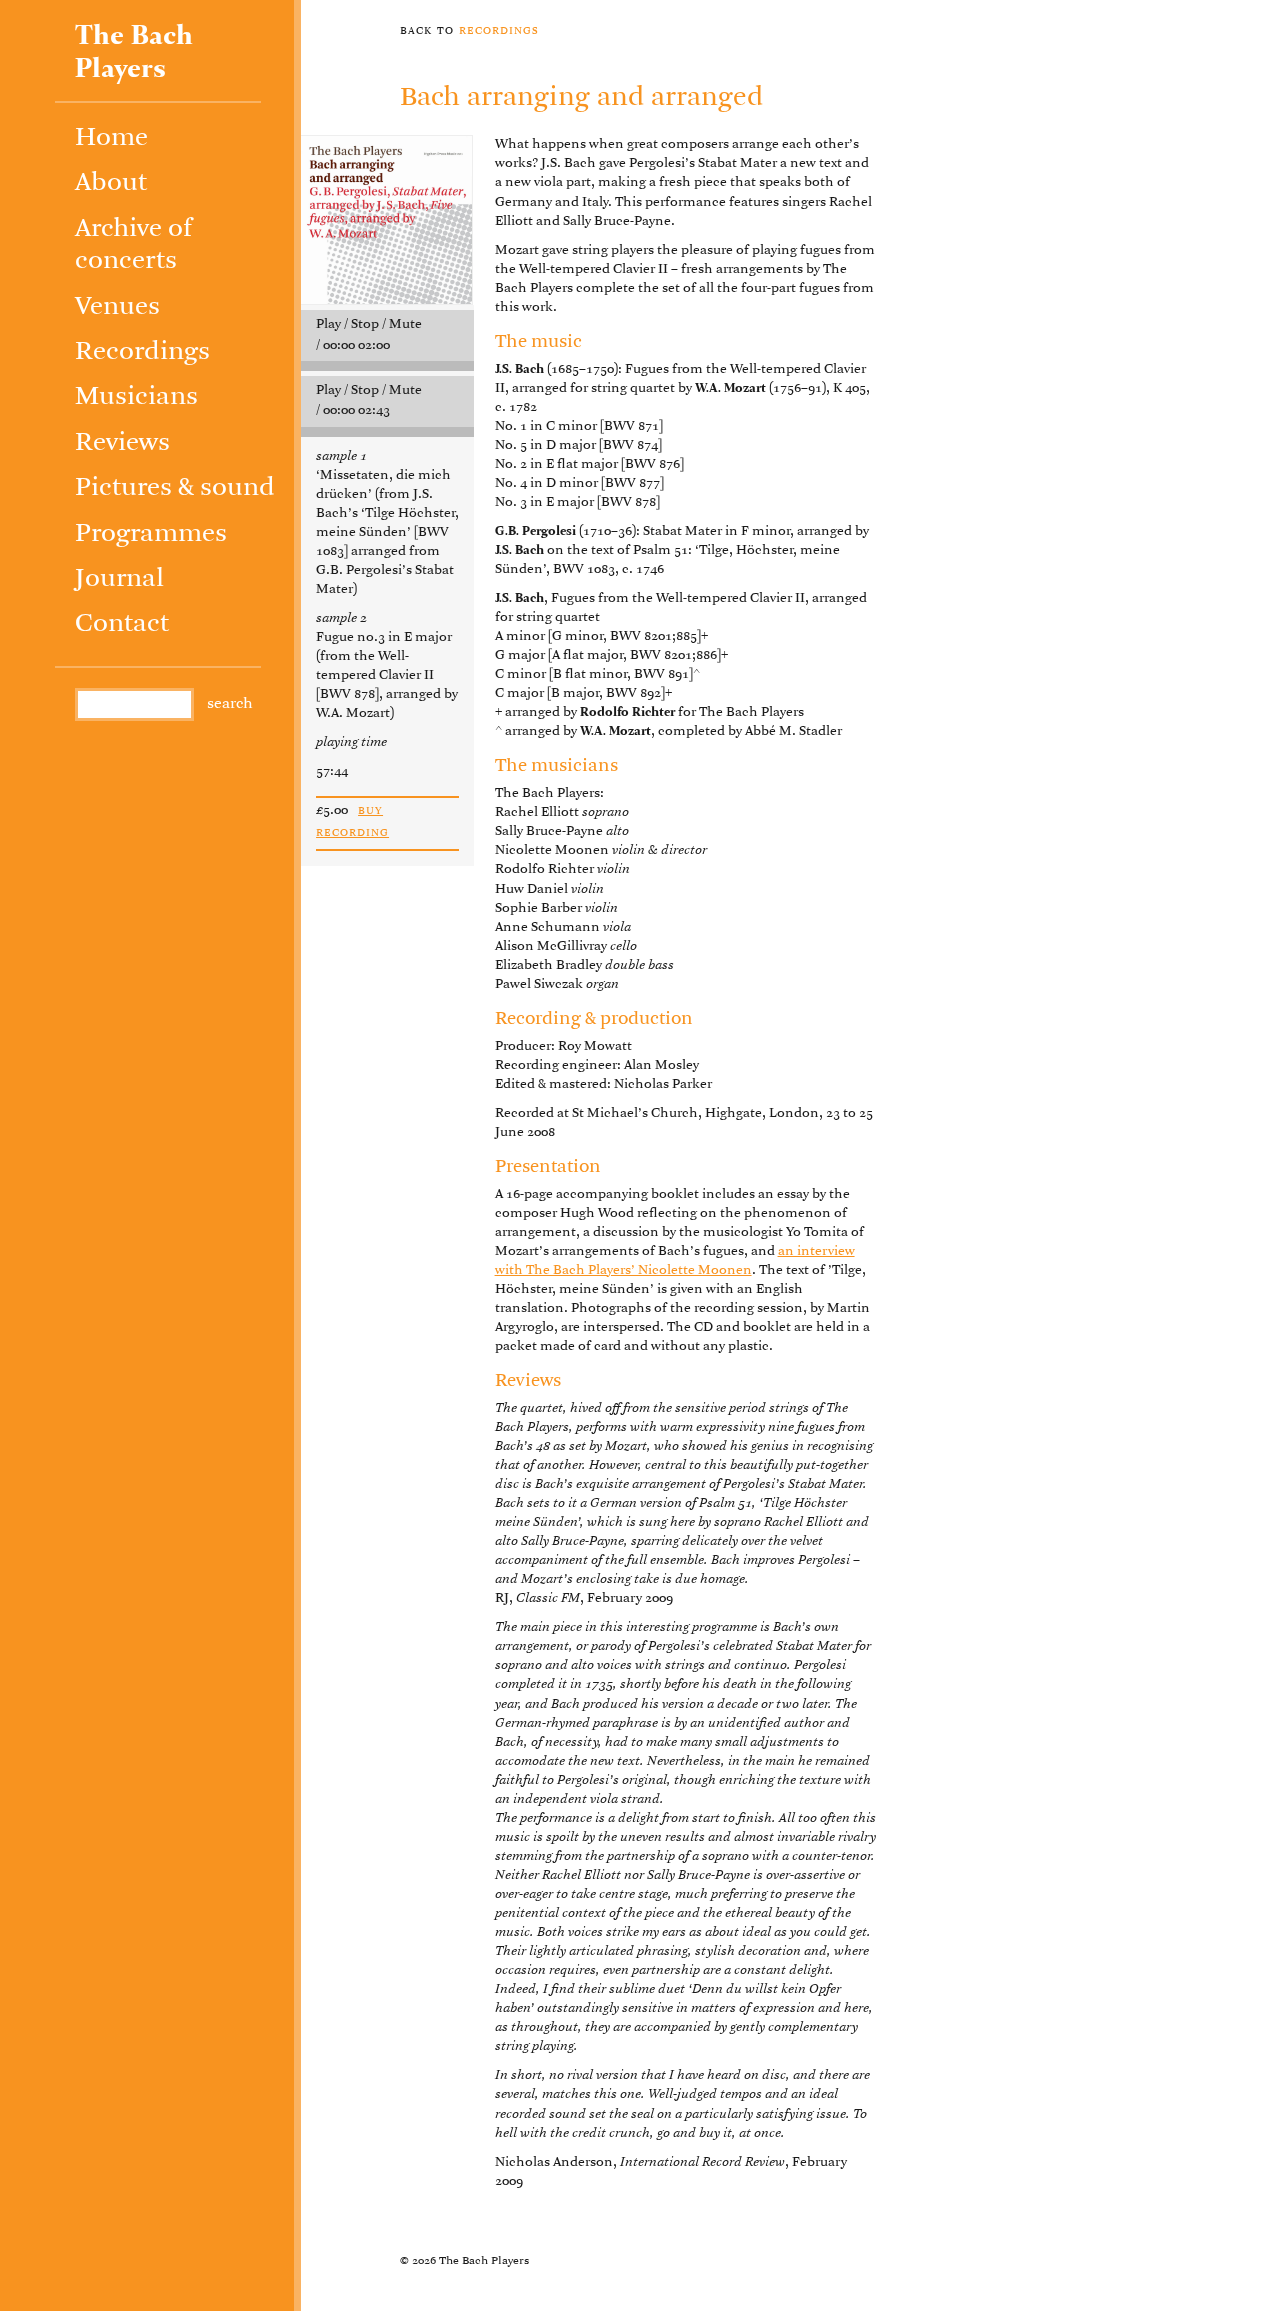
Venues (117, 307)
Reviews (122, 443)
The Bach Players (134, 53)
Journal (119, 579)
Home (111, 138)
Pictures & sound (175, 488)
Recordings (142, 352)
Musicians (136, 397)
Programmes (151, 534)
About (111, 183)
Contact (122, 624)
